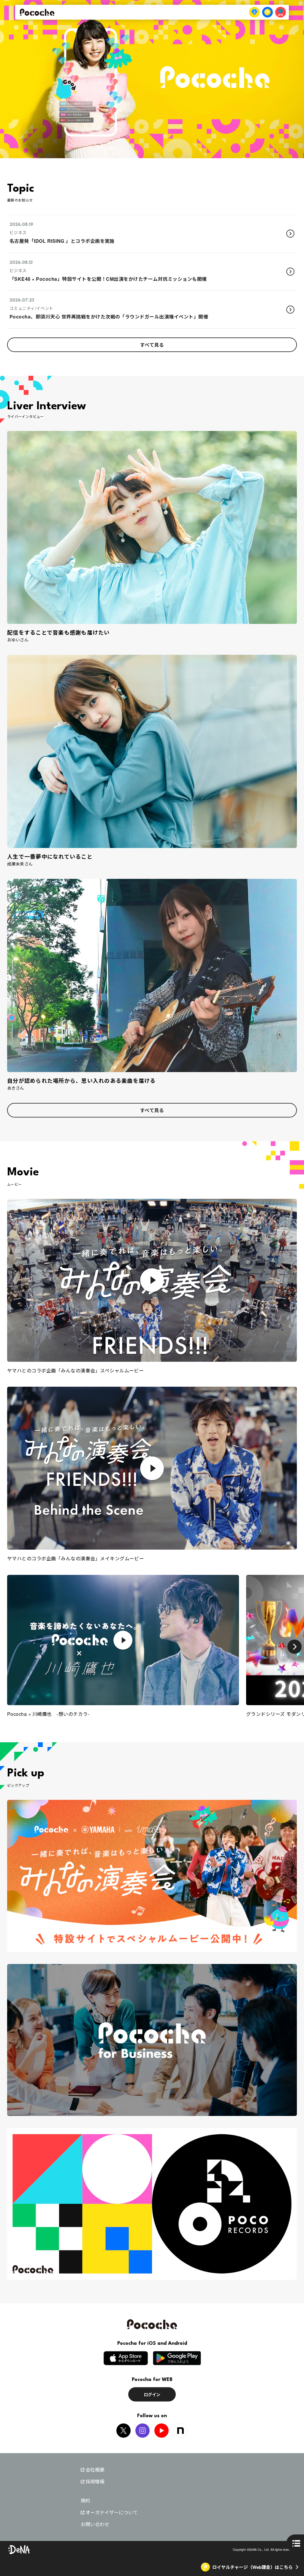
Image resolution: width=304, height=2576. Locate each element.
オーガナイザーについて (112, 2512)
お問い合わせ (95, 2524)
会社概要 (95, 2470)
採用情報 (95, 2482)
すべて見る (152, 345)
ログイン (152, 2394)
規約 (85, 2500)
